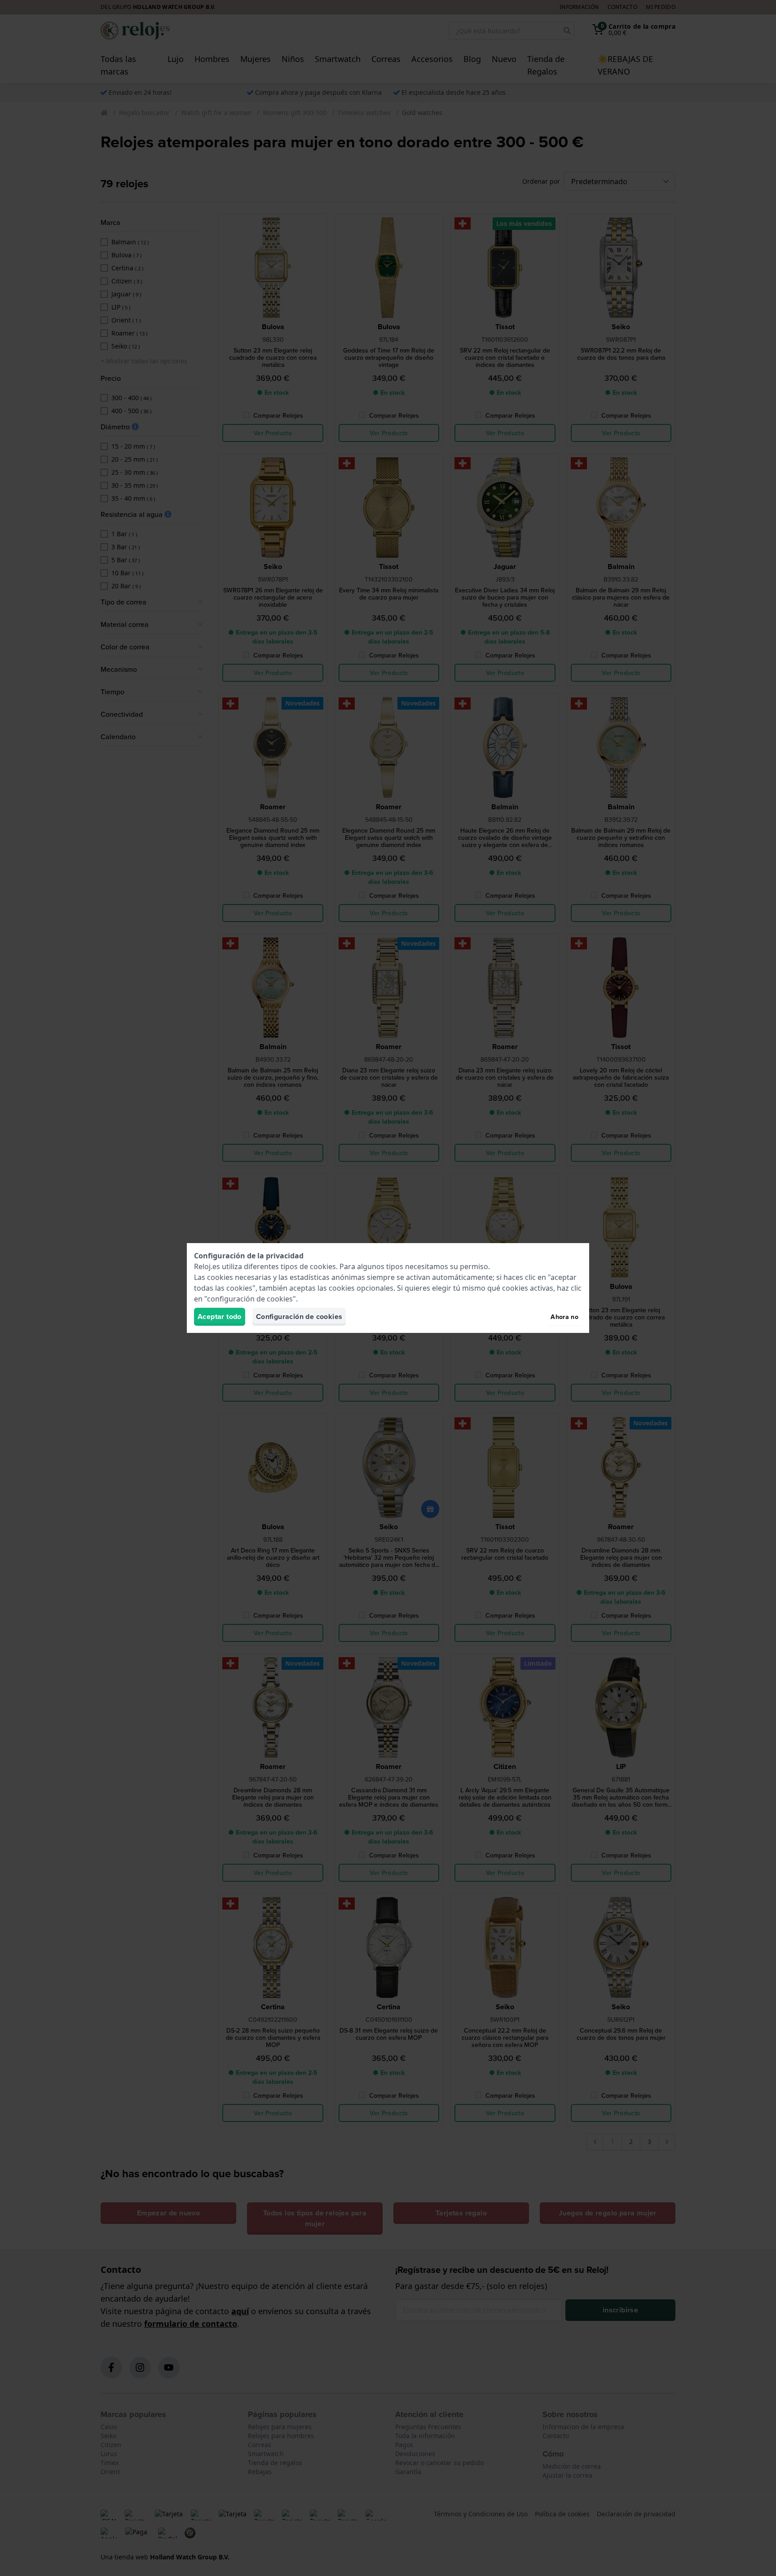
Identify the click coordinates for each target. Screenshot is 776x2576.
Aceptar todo (220, 1317)
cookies (323, 1266)
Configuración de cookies (299, 1317)
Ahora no (564, 1317)
